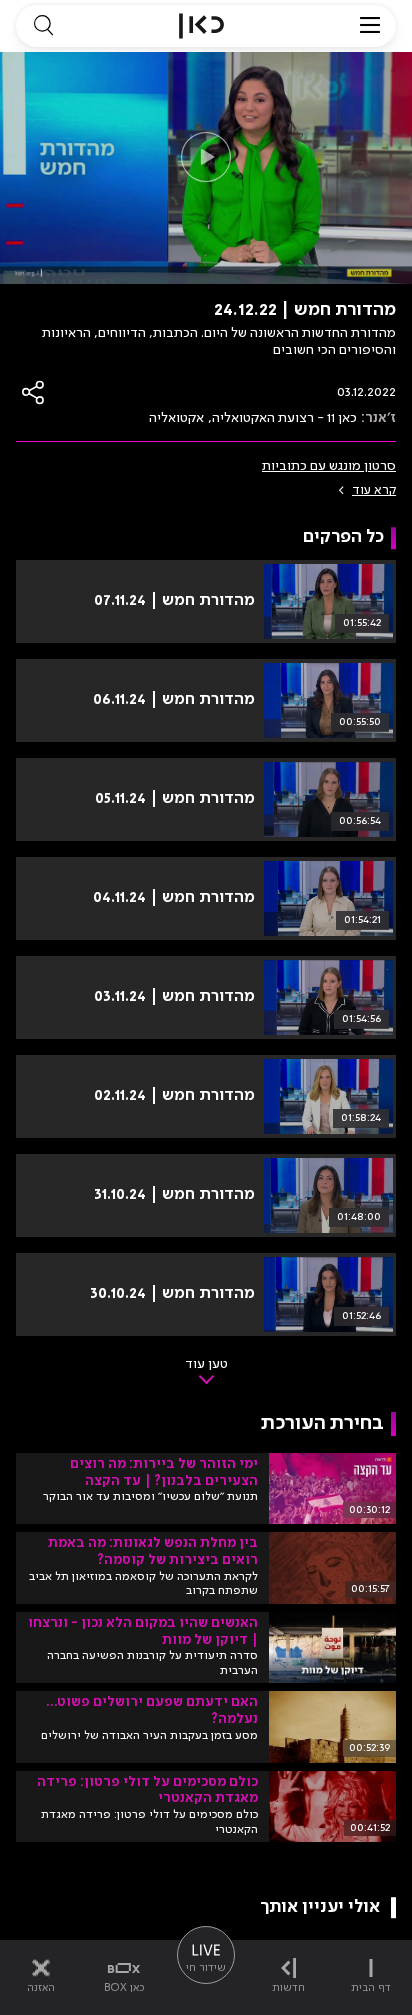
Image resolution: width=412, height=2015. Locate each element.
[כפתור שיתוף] (34, 392)
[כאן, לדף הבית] (201, 26)
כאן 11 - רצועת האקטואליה (284, 418)
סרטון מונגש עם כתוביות (329, 466)
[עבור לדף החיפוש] (43, 26)
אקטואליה (176, 418)
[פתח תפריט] (370, 26)
